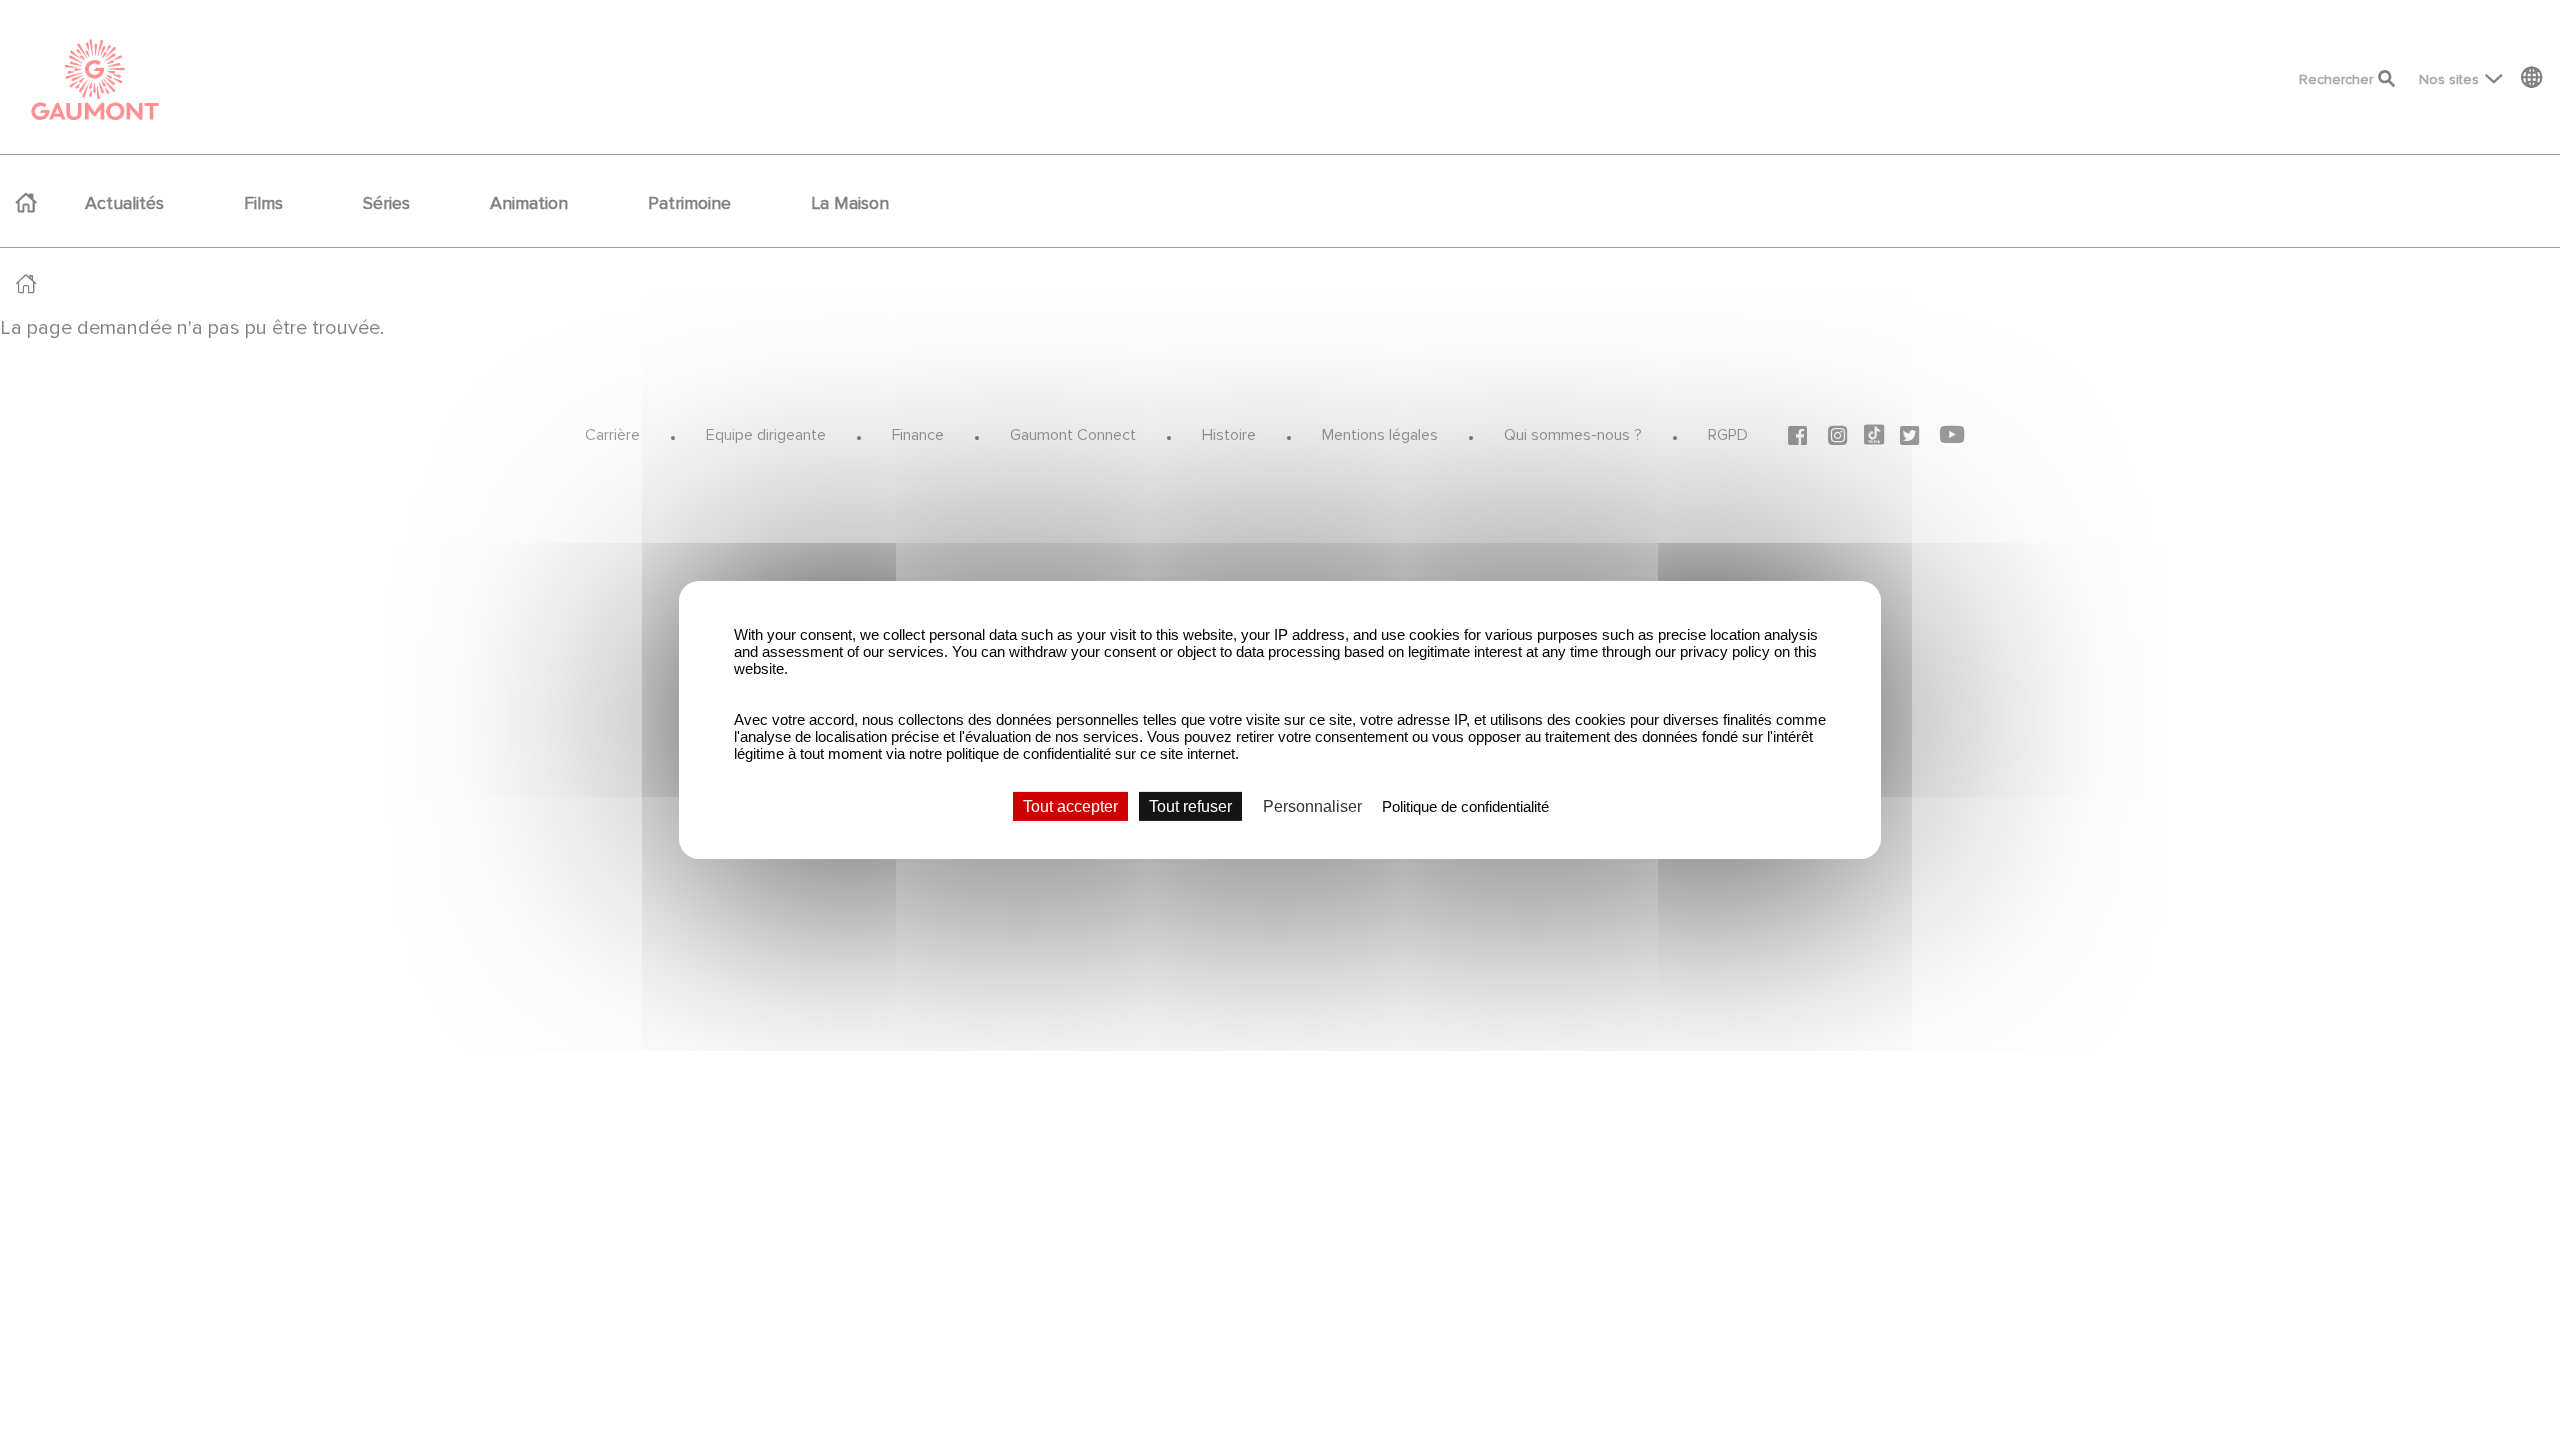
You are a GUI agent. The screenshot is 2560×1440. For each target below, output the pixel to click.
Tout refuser (1190, 806)
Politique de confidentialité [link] (1465, 806)
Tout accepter (1070, 806)
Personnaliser (1312, 806)
